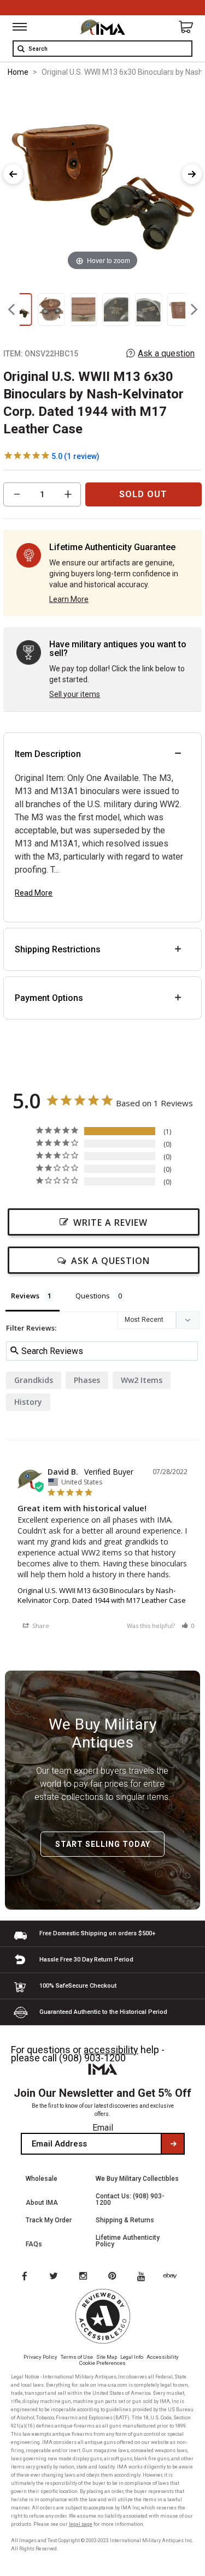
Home (18, 72)
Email (103, 2128)
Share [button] (40, 1626)
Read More (34, 893)
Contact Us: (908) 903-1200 (130, 2199)
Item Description (48, 754)
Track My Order (49, 2220)
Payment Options (49, 998)
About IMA (42, 2203)
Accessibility (163, 2357)
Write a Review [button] (110, 1223)
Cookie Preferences (102, 2363)
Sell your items (75, 694)
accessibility (111, 2050)
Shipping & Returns (125, 2220)
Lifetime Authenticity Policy (128, 2241)
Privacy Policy (40, 2357)
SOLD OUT (143, 494)
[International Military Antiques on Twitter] (54, 2277)
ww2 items (142, 1380)
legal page (81, 2524)
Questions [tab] (93, 1296)
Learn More (69, 599)
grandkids (34, 1380)
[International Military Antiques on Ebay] (174, 2277)
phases (87, 1380)
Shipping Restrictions (58, 949)
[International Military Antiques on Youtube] (144, 2277)
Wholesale (42, 2179)
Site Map (107, 2357)
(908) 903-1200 (92, 2058)
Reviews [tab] (25, 1296)
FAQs (34, 2244)
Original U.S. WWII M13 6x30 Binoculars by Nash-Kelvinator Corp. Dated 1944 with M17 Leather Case (102, 1595)
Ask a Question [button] (110, 1261)
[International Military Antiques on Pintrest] (114, 2277)
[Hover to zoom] (102, 180)
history (28, 1402)
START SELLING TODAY (103, 1844)
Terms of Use (77, 2357)
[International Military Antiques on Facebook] (24, 2277)
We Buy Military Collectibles (137, 2179)
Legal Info (132, 2357)
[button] (188, 1626)
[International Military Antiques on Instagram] (84, 2277)
